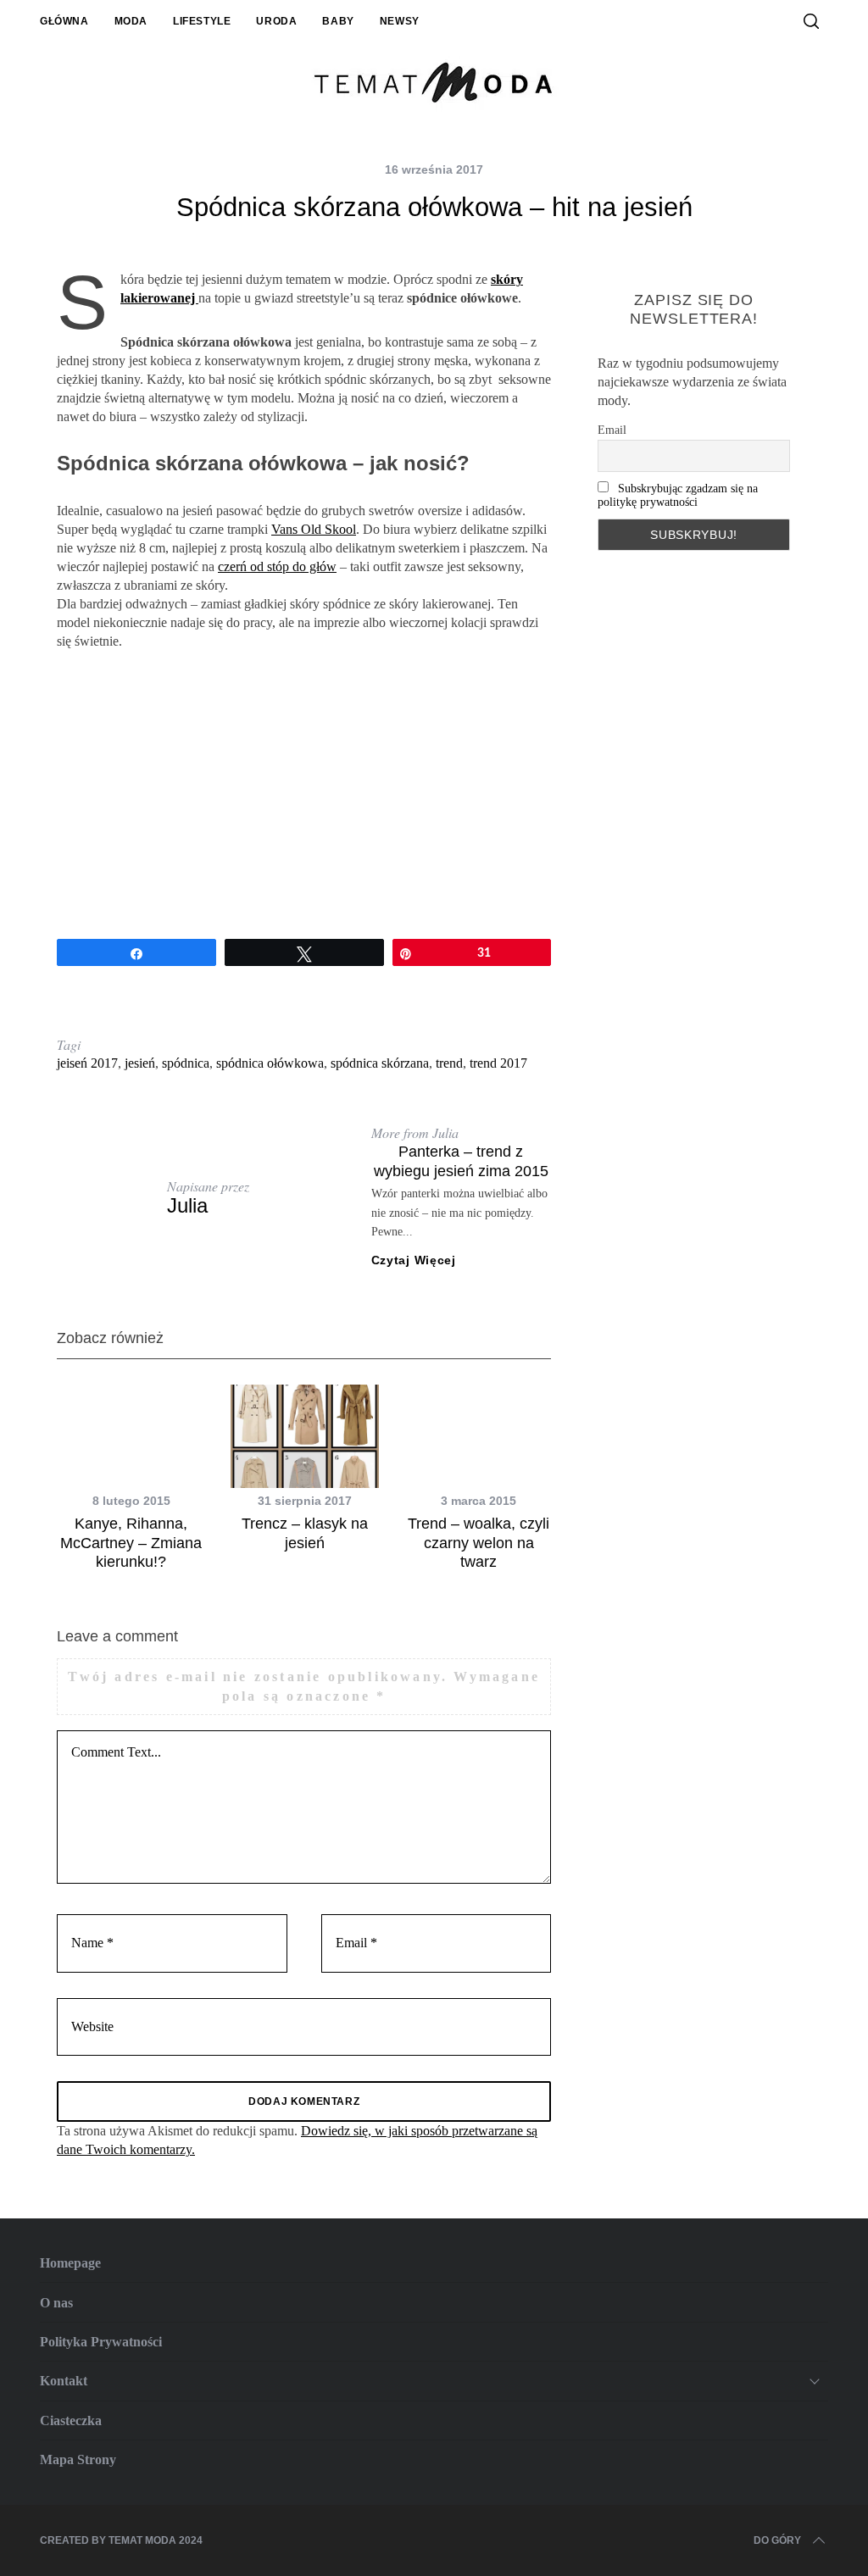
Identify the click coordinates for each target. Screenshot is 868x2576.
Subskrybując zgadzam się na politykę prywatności (678, 495)
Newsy (400, 21)
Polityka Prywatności (101, 2342)
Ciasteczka (71, 2421)
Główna (64, 21)
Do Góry (777, 2540)
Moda (131, 21)
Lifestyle (202, 21)
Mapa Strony (78, 2459)
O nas (56, 2303)
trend (449, 1063)
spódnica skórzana (380, 1063)
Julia (187, 1205)
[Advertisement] (304, 795)
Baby (338, 21)
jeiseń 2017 (87, 1063)
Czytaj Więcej (414, 1260)
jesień (140, 1063)
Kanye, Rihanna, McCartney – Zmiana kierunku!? (131, 1543)
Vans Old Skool (314, 529)
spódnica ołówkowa (270, 1063)
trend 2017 (498, 1063)
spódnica (186, 1063)
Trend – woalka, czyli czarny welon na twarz (479, 1543)
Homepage (70, 2263)
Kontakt (64, 2381)
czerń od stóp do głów (277, 566)
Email (612, 430)
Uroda (276, 21)
